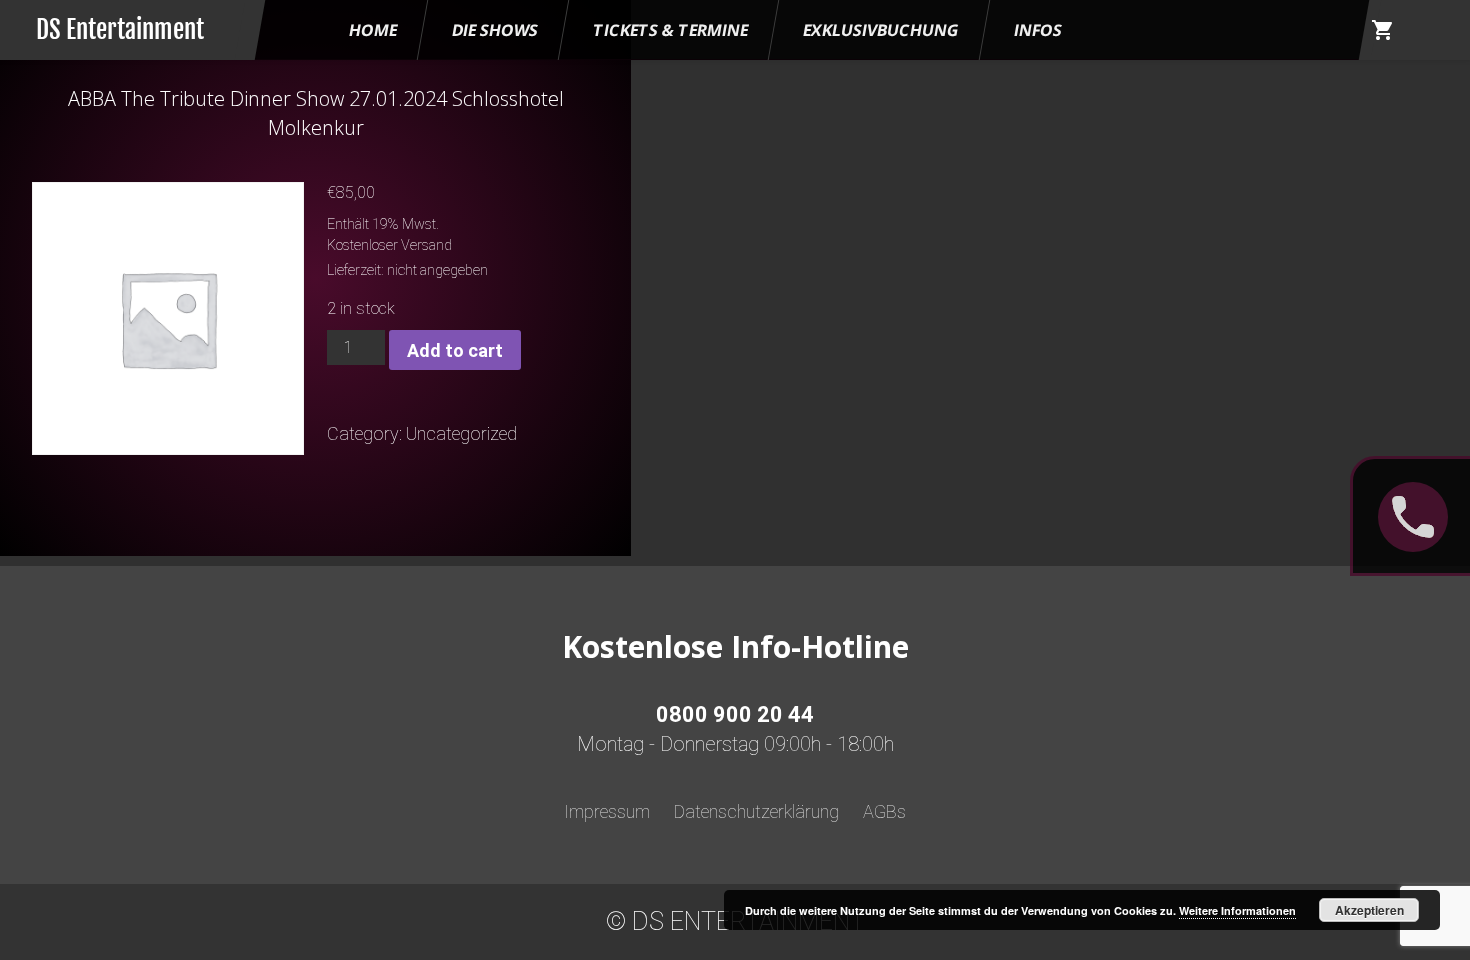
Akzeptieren (1369, 910)
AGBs (884, 811)
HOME (373, 30)
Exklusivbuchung (881, 30)
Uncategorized (461, 433)
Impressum (607, 811)
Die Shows (495, 30)
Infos (1038, 30)
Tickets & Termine (670, 30)
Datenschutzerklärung (756, 811)
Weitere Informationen (1237, 910)
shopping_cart (1383, 30)
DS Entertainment (120, 29)
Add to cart (455, 350)
